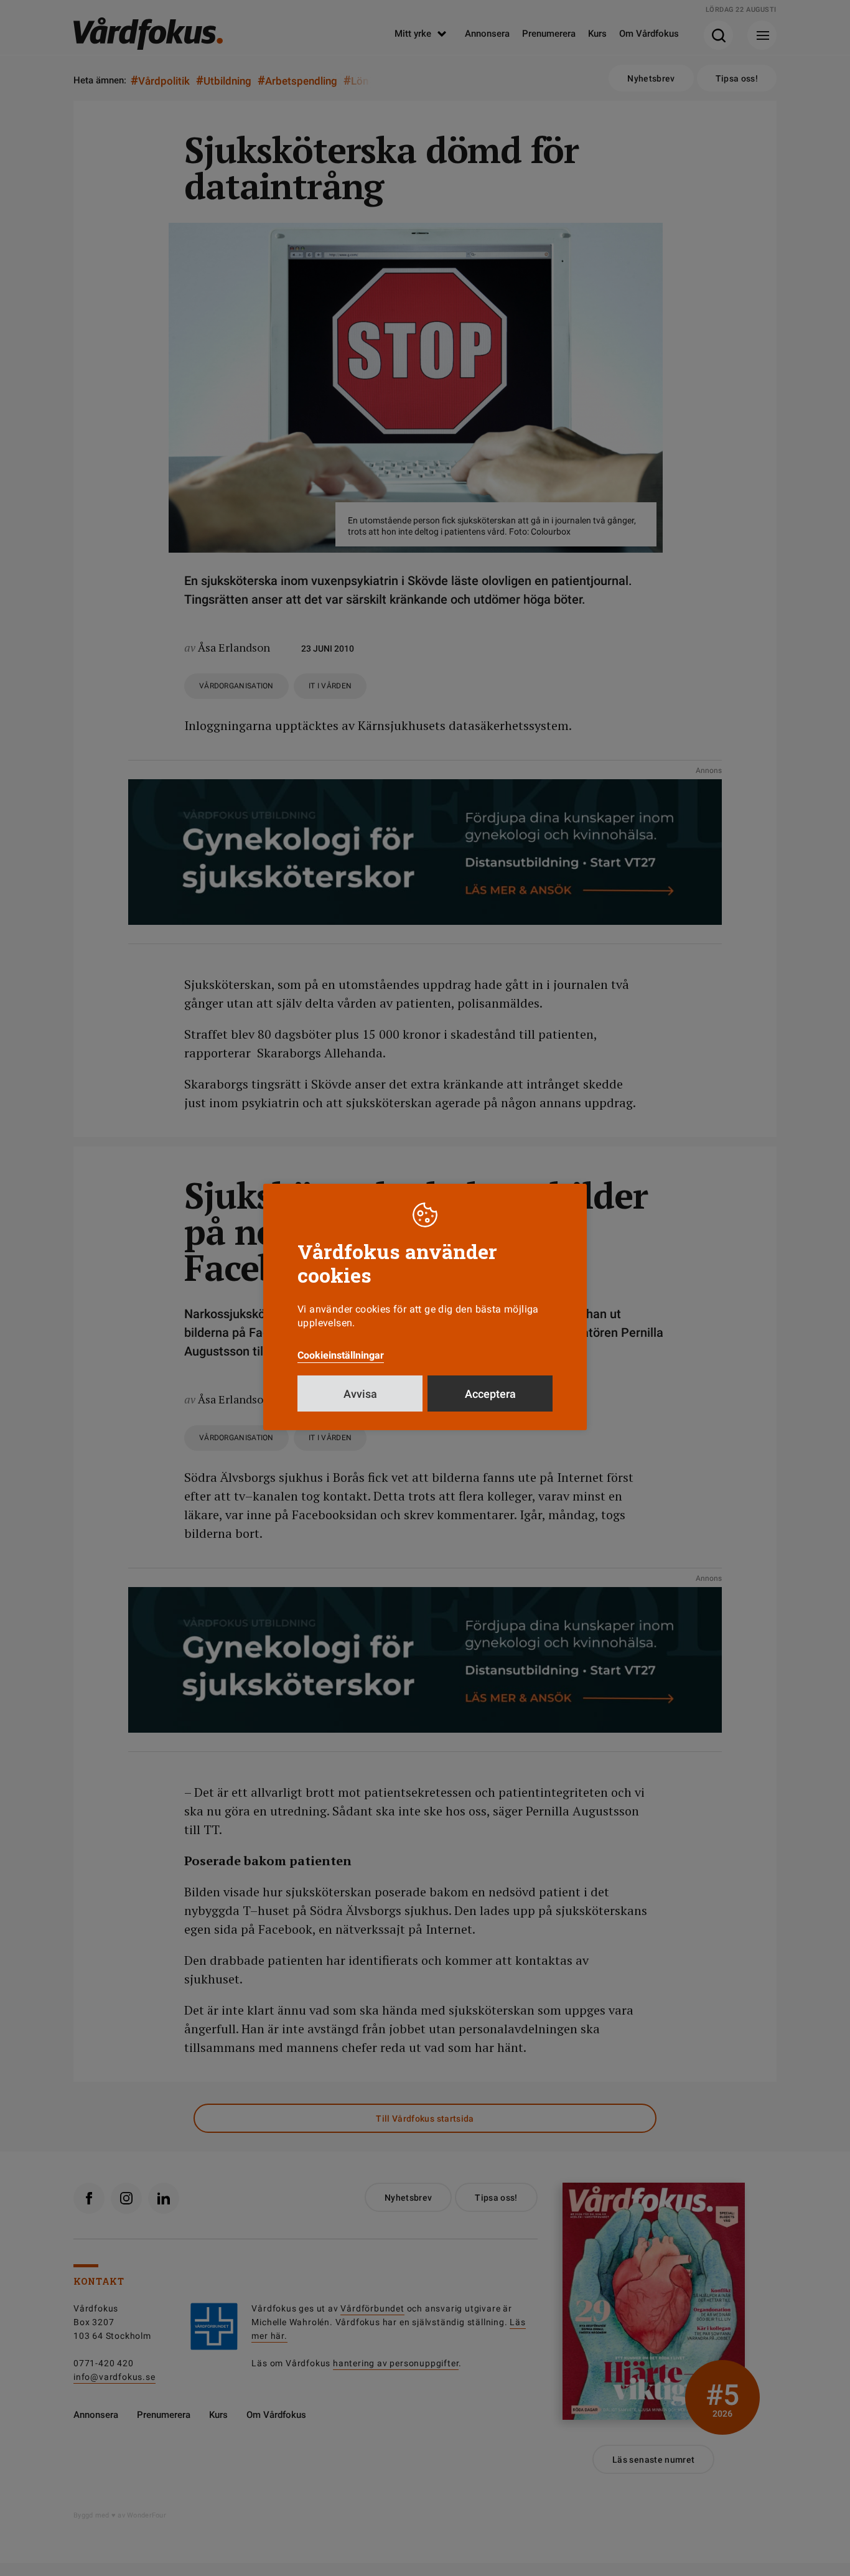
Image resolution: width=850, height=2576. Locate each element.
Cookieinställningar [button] (341, 1355)
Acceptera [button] (490, 1394)
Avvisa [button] (360, 1394)
